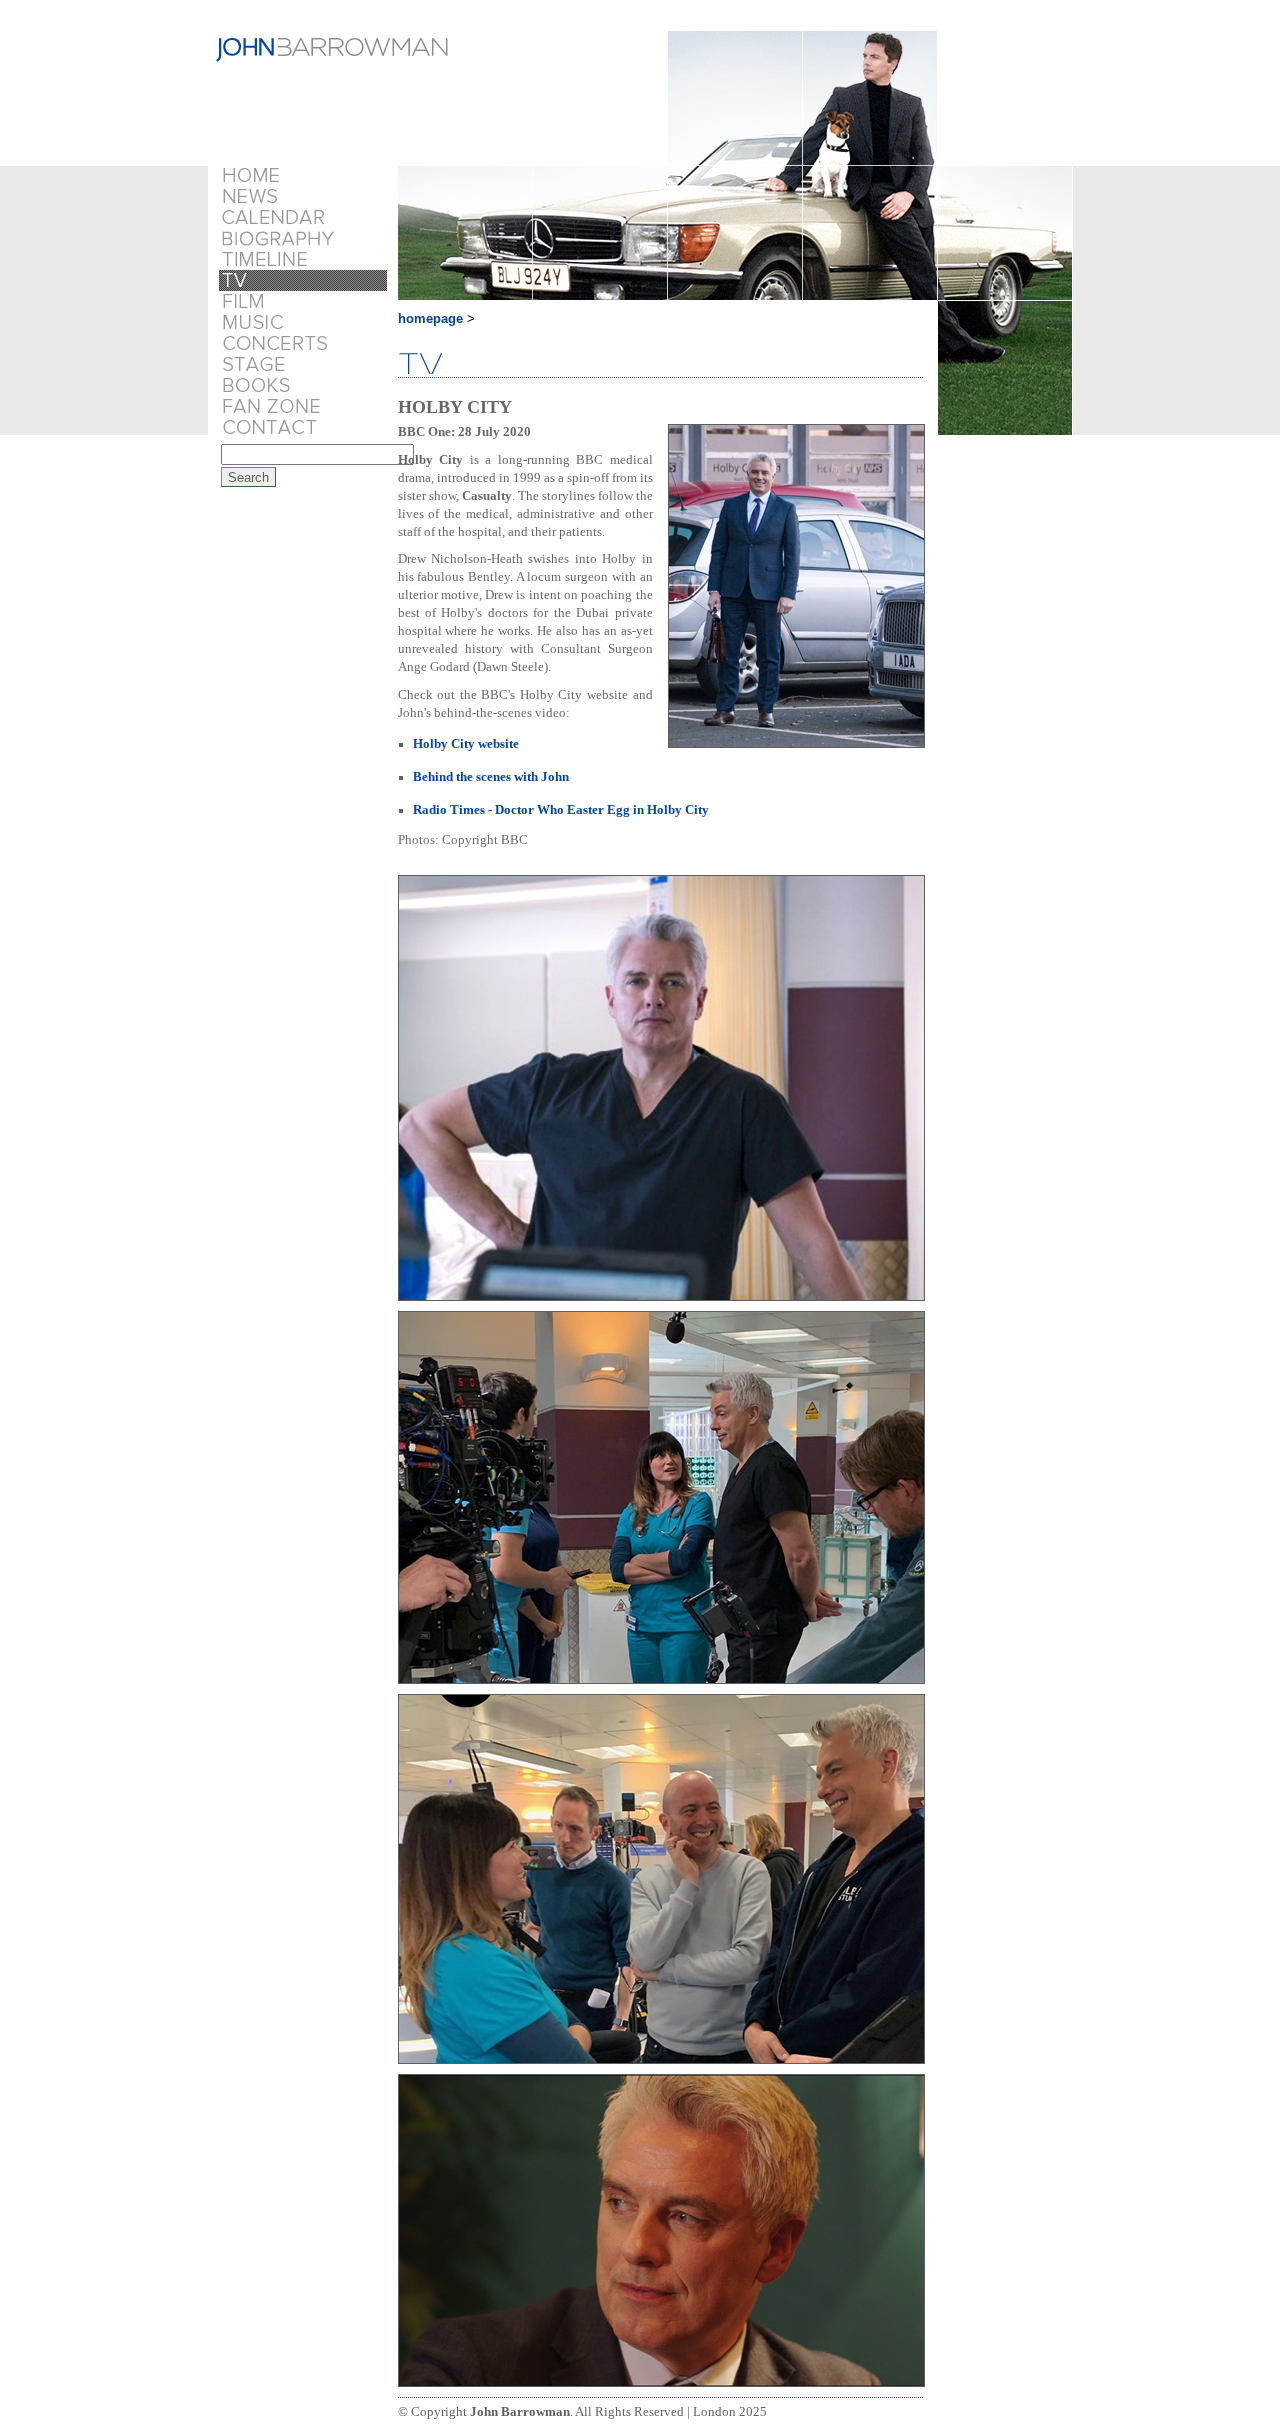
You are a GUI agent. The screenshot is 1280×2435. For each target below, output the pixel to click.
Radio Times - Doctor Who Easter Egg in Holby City (561, 810)
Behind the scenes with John (491, 777)
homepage (430, 318)
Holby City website (466, 744)
